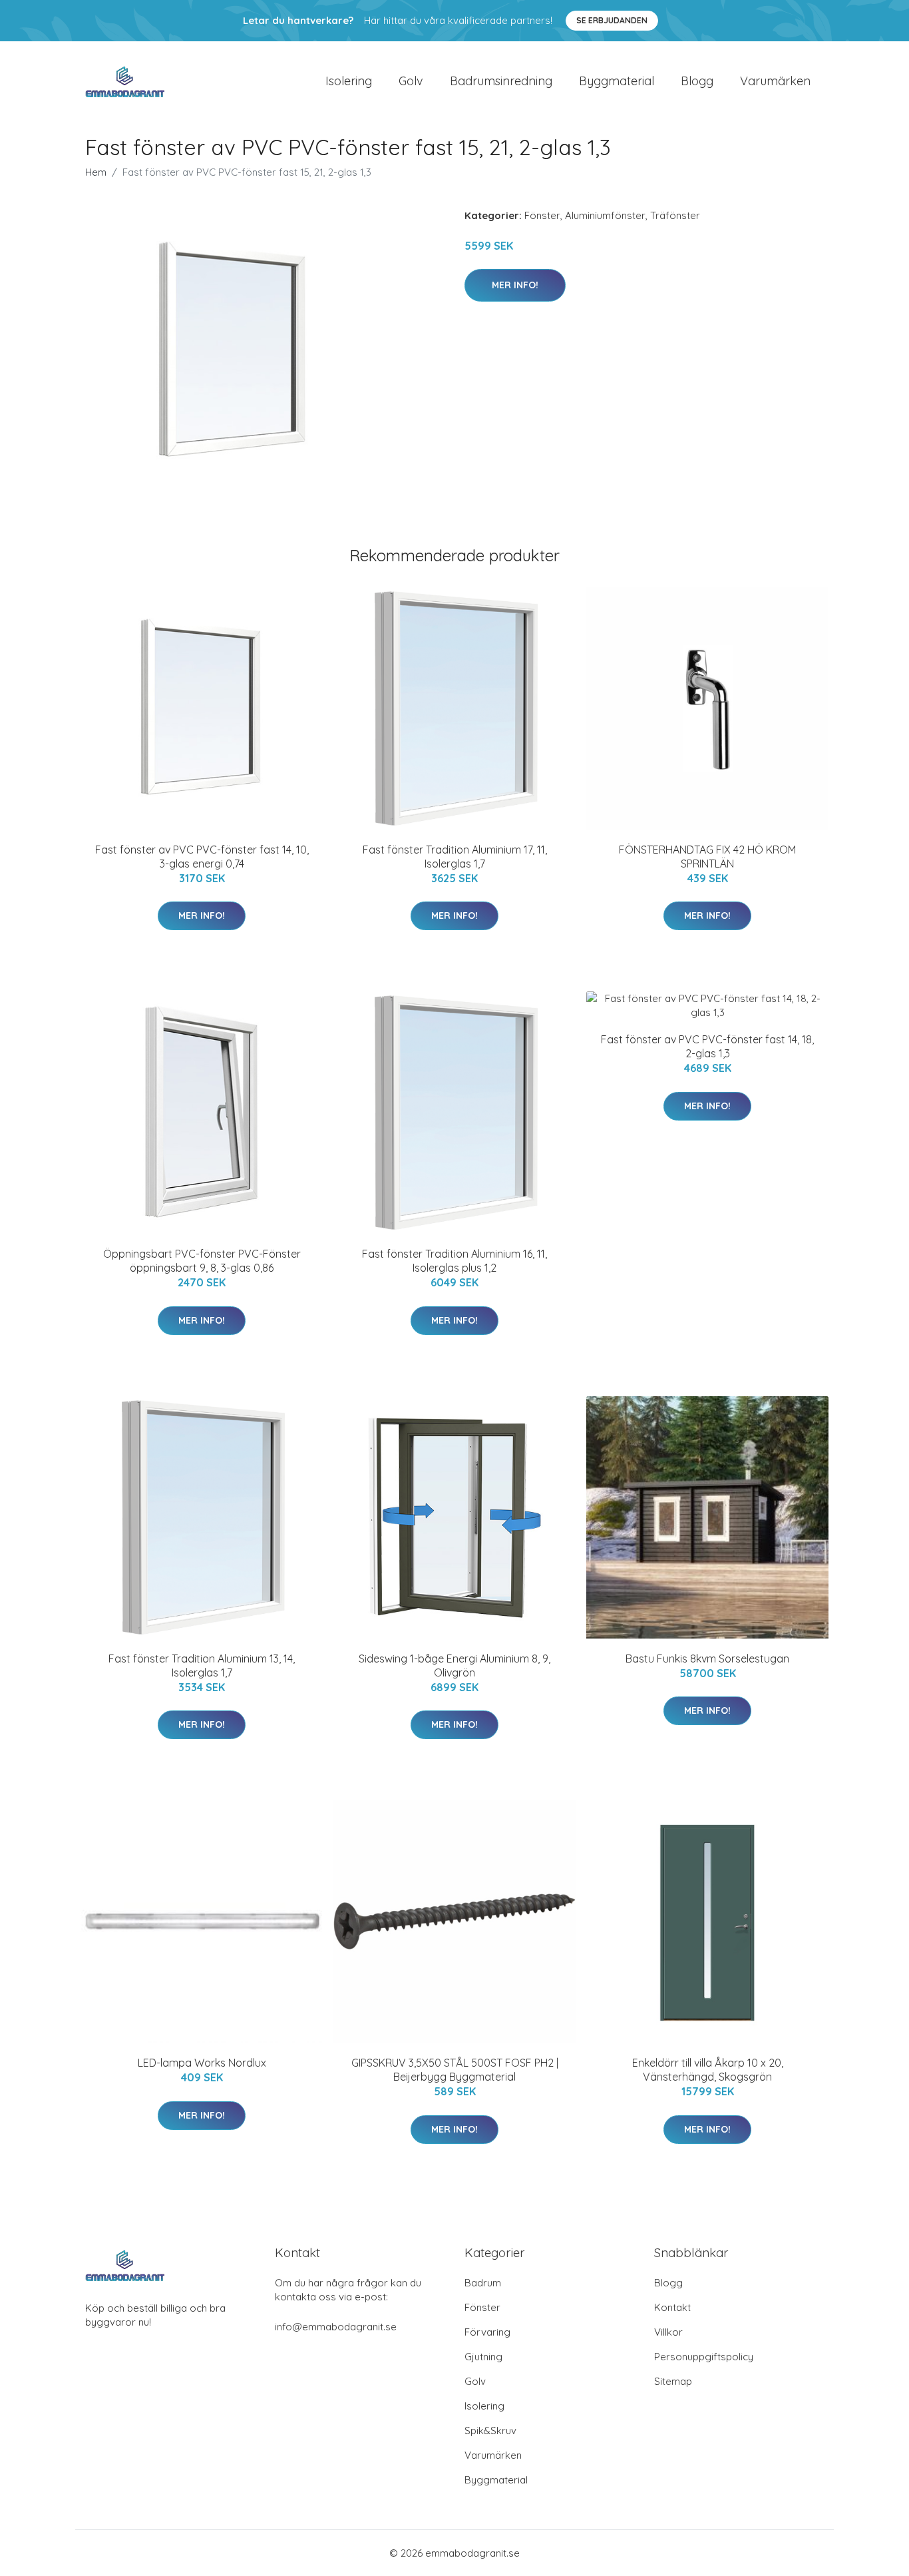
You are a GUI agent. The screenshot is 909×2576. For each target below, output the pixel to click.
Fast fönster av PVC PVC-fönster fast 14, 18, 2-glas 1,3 (707, 1046)
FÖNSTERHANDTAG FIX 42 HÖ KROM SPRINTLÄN (707, 857)
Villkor (668, 2332)
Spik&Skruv (490, 2431)
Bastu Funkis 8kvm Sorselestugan (707, 1659)
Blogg (697, 81)
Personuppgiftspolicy (704, 2357)
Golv (411, 81)
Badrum (483, 2283)
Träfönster (675, 215)
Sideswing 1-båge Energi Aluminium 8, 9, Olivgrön (454, 1666)
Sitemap (673, 2381)
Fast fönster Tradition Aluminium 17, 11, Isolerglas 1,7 (455, 857)
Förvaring (487, 2332)
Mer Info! (515, 285)
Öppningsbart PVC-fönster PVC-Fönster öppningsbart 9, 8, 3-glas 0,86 (202, 1261)
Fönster (542, 215)
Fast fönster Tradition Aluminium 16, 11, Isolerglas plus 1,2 (454, 1261)
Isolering (349, 81)
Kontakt (672, 2307)
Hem (96, 172)
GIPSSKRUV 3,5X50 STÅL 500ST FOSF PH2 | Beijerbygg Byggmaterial (455, 2070)
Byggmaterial (617, 81)
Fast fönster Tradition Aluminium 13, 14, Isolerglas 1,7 (202, 1666)
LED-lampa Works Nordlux (202, 2063)
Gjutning (483, 2357)
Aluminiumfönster (605, 215)
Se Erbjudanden (612, 20)
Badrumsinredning (501, 81)
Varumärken (775, 81)
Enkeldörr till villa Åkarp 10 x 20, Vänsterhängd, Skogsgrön (708, 2070)
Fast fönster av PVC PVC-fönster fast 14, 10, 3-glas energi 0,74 (202, 857)
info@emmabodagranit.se (336, 2327)
